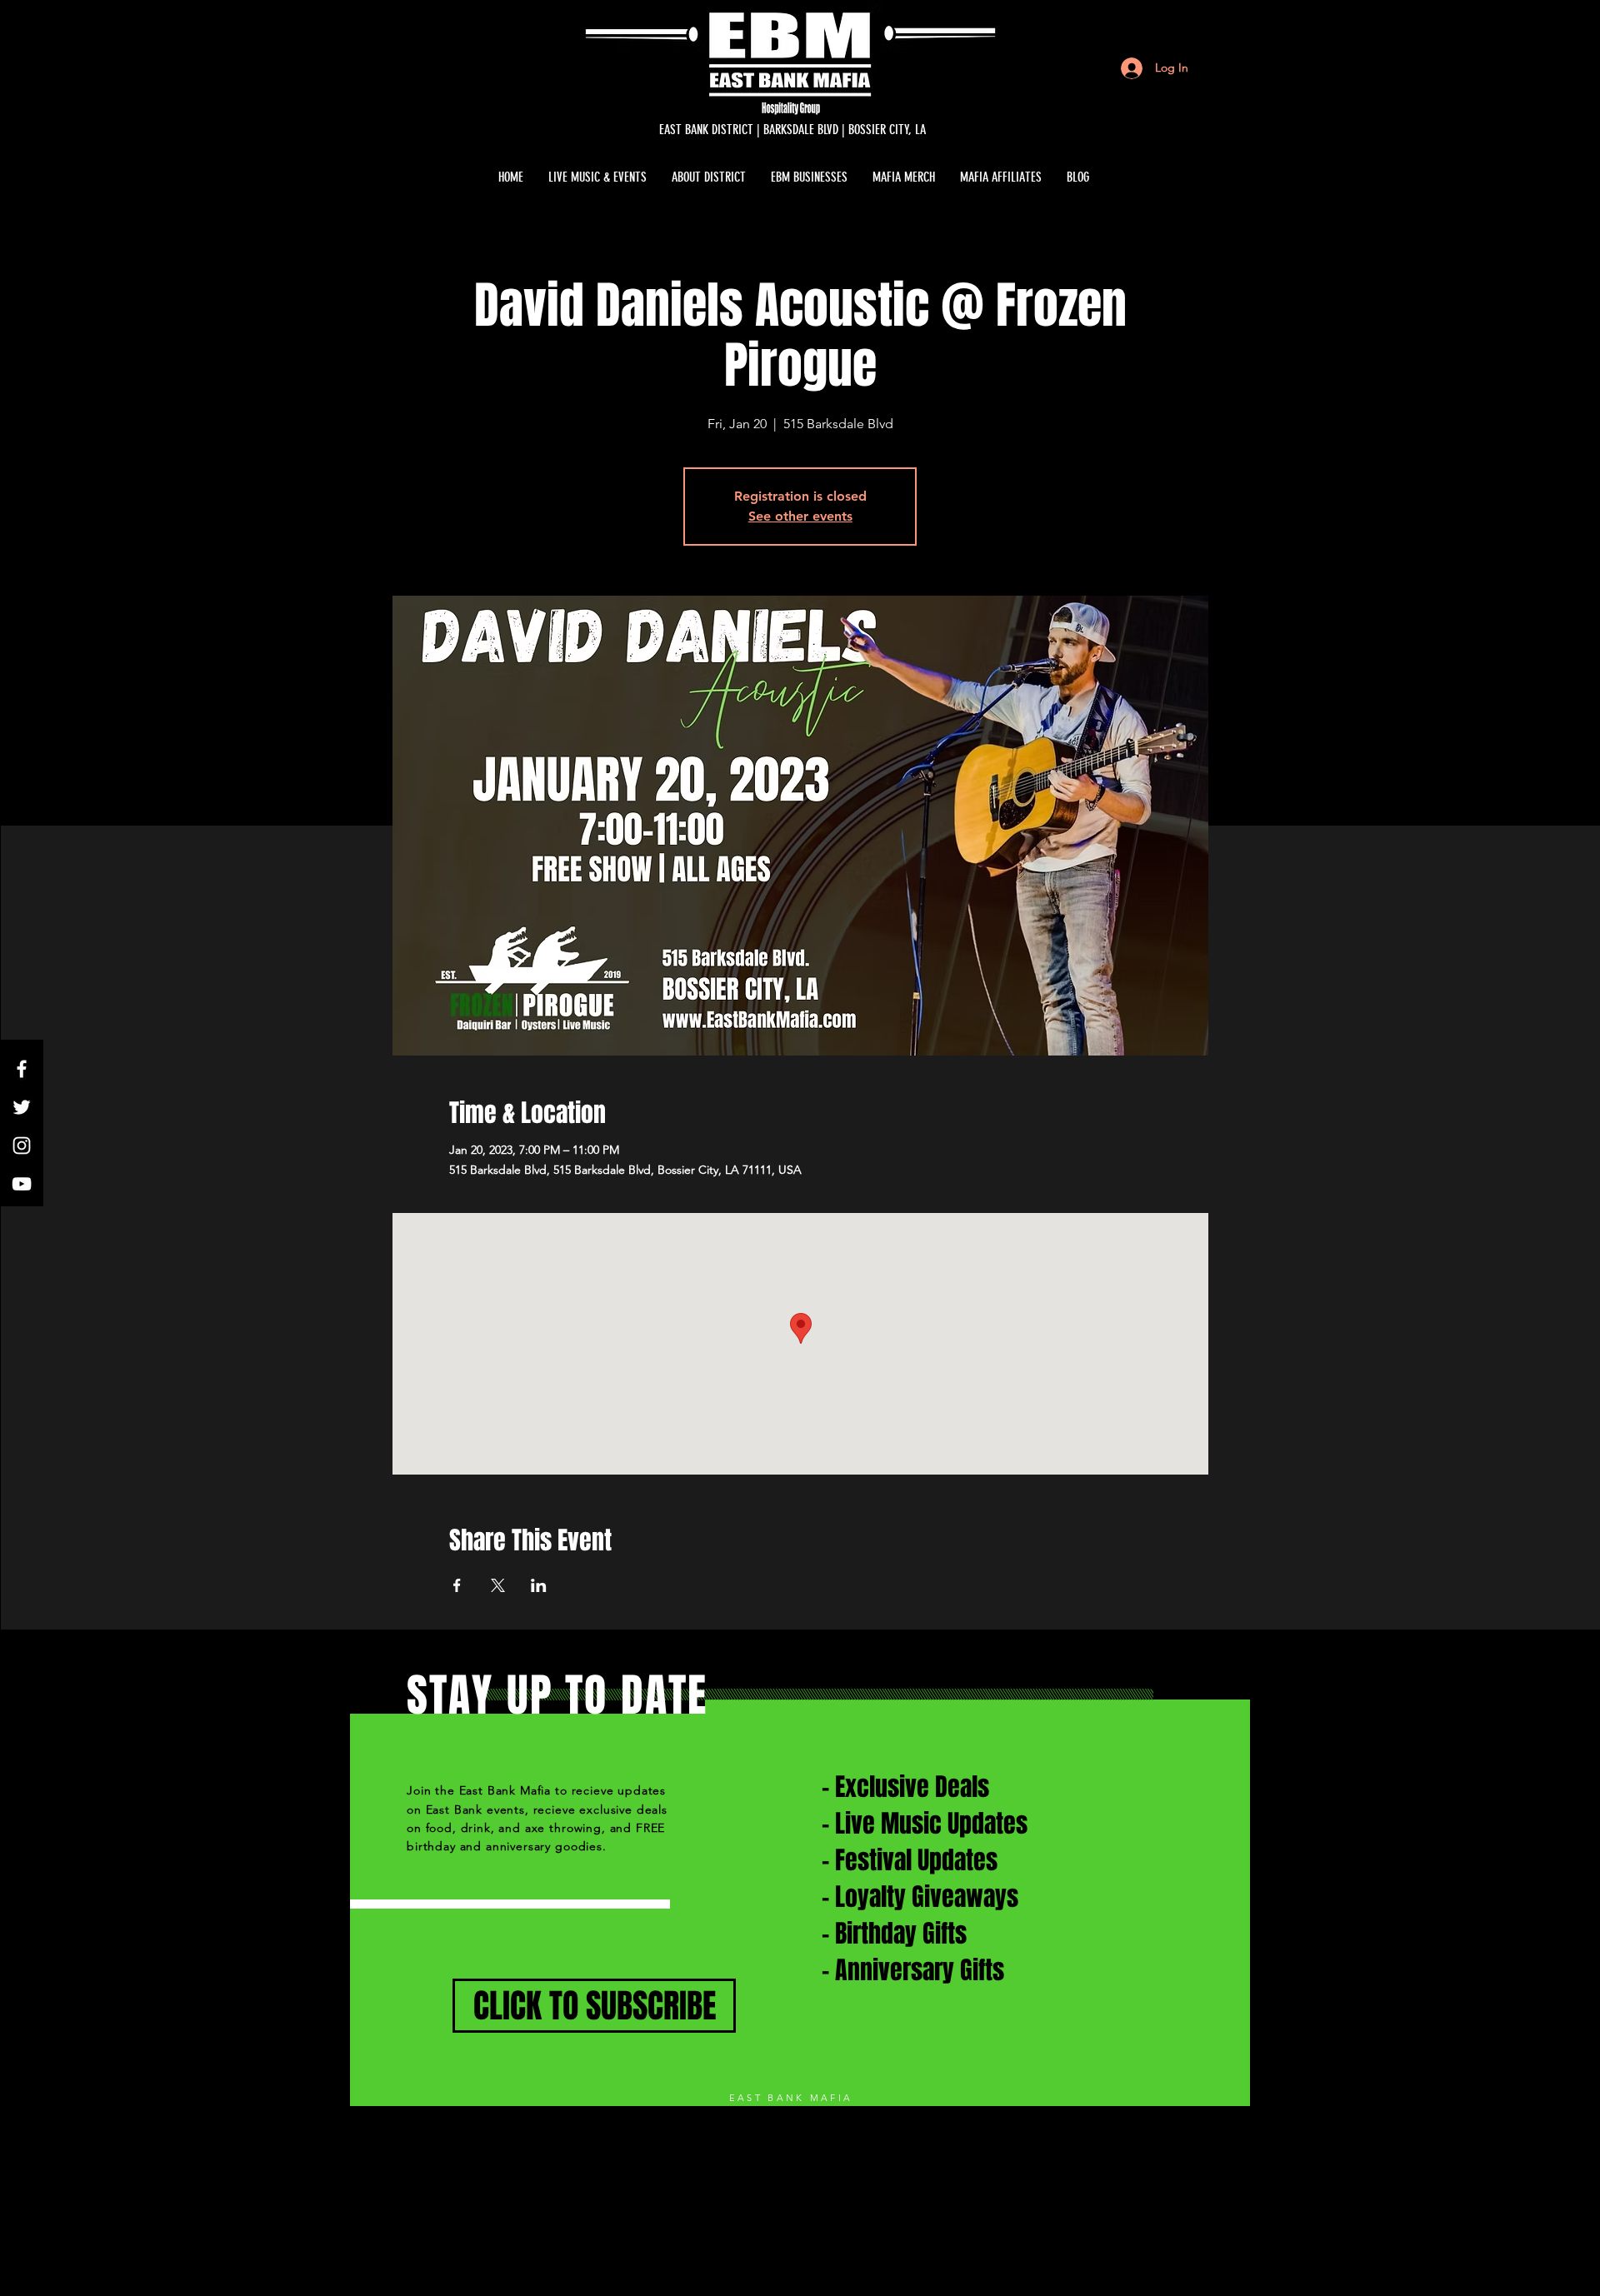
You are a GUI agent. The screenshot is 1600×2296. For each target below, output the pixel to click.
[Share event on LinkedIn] (539, 1585)
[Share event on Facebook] (457, 1585)
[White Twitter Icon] (22, 1107)
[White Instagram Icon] (22, 1146)
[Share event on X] (498, 1585)
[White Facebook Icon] (22, 1069)
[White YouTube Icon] (22, 1184)
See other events (800, 516)
